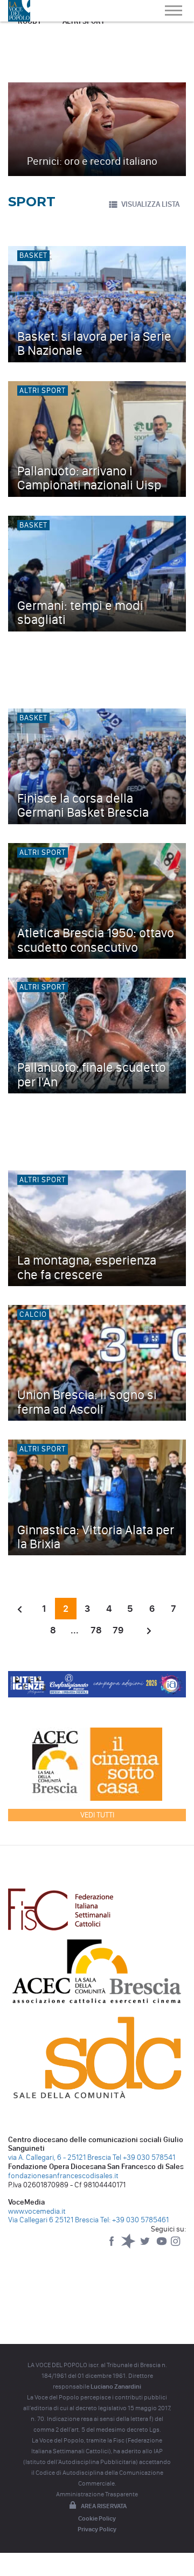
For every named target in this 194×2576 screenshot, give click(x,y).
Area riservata (104, 2506)
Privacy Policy (97, 2529)
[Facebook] (112, 2246)
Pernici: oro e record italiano (92, 161)
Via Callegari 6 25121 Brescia (53, 2220)
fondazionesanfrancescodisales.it (63, 2176)
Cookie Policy (97, 2518)
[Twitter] (146, 2246)
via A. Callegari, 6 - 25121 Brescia (60, 2157)
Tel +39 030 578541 (144, 2157)
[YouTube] (162, 2246)
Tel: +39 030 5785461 (134, 2220)
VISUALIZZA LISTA (150, 204)
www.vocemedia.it (37, 2211)
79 (118, 1630)
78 (96, 1630)
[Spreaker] (129, 2246)
